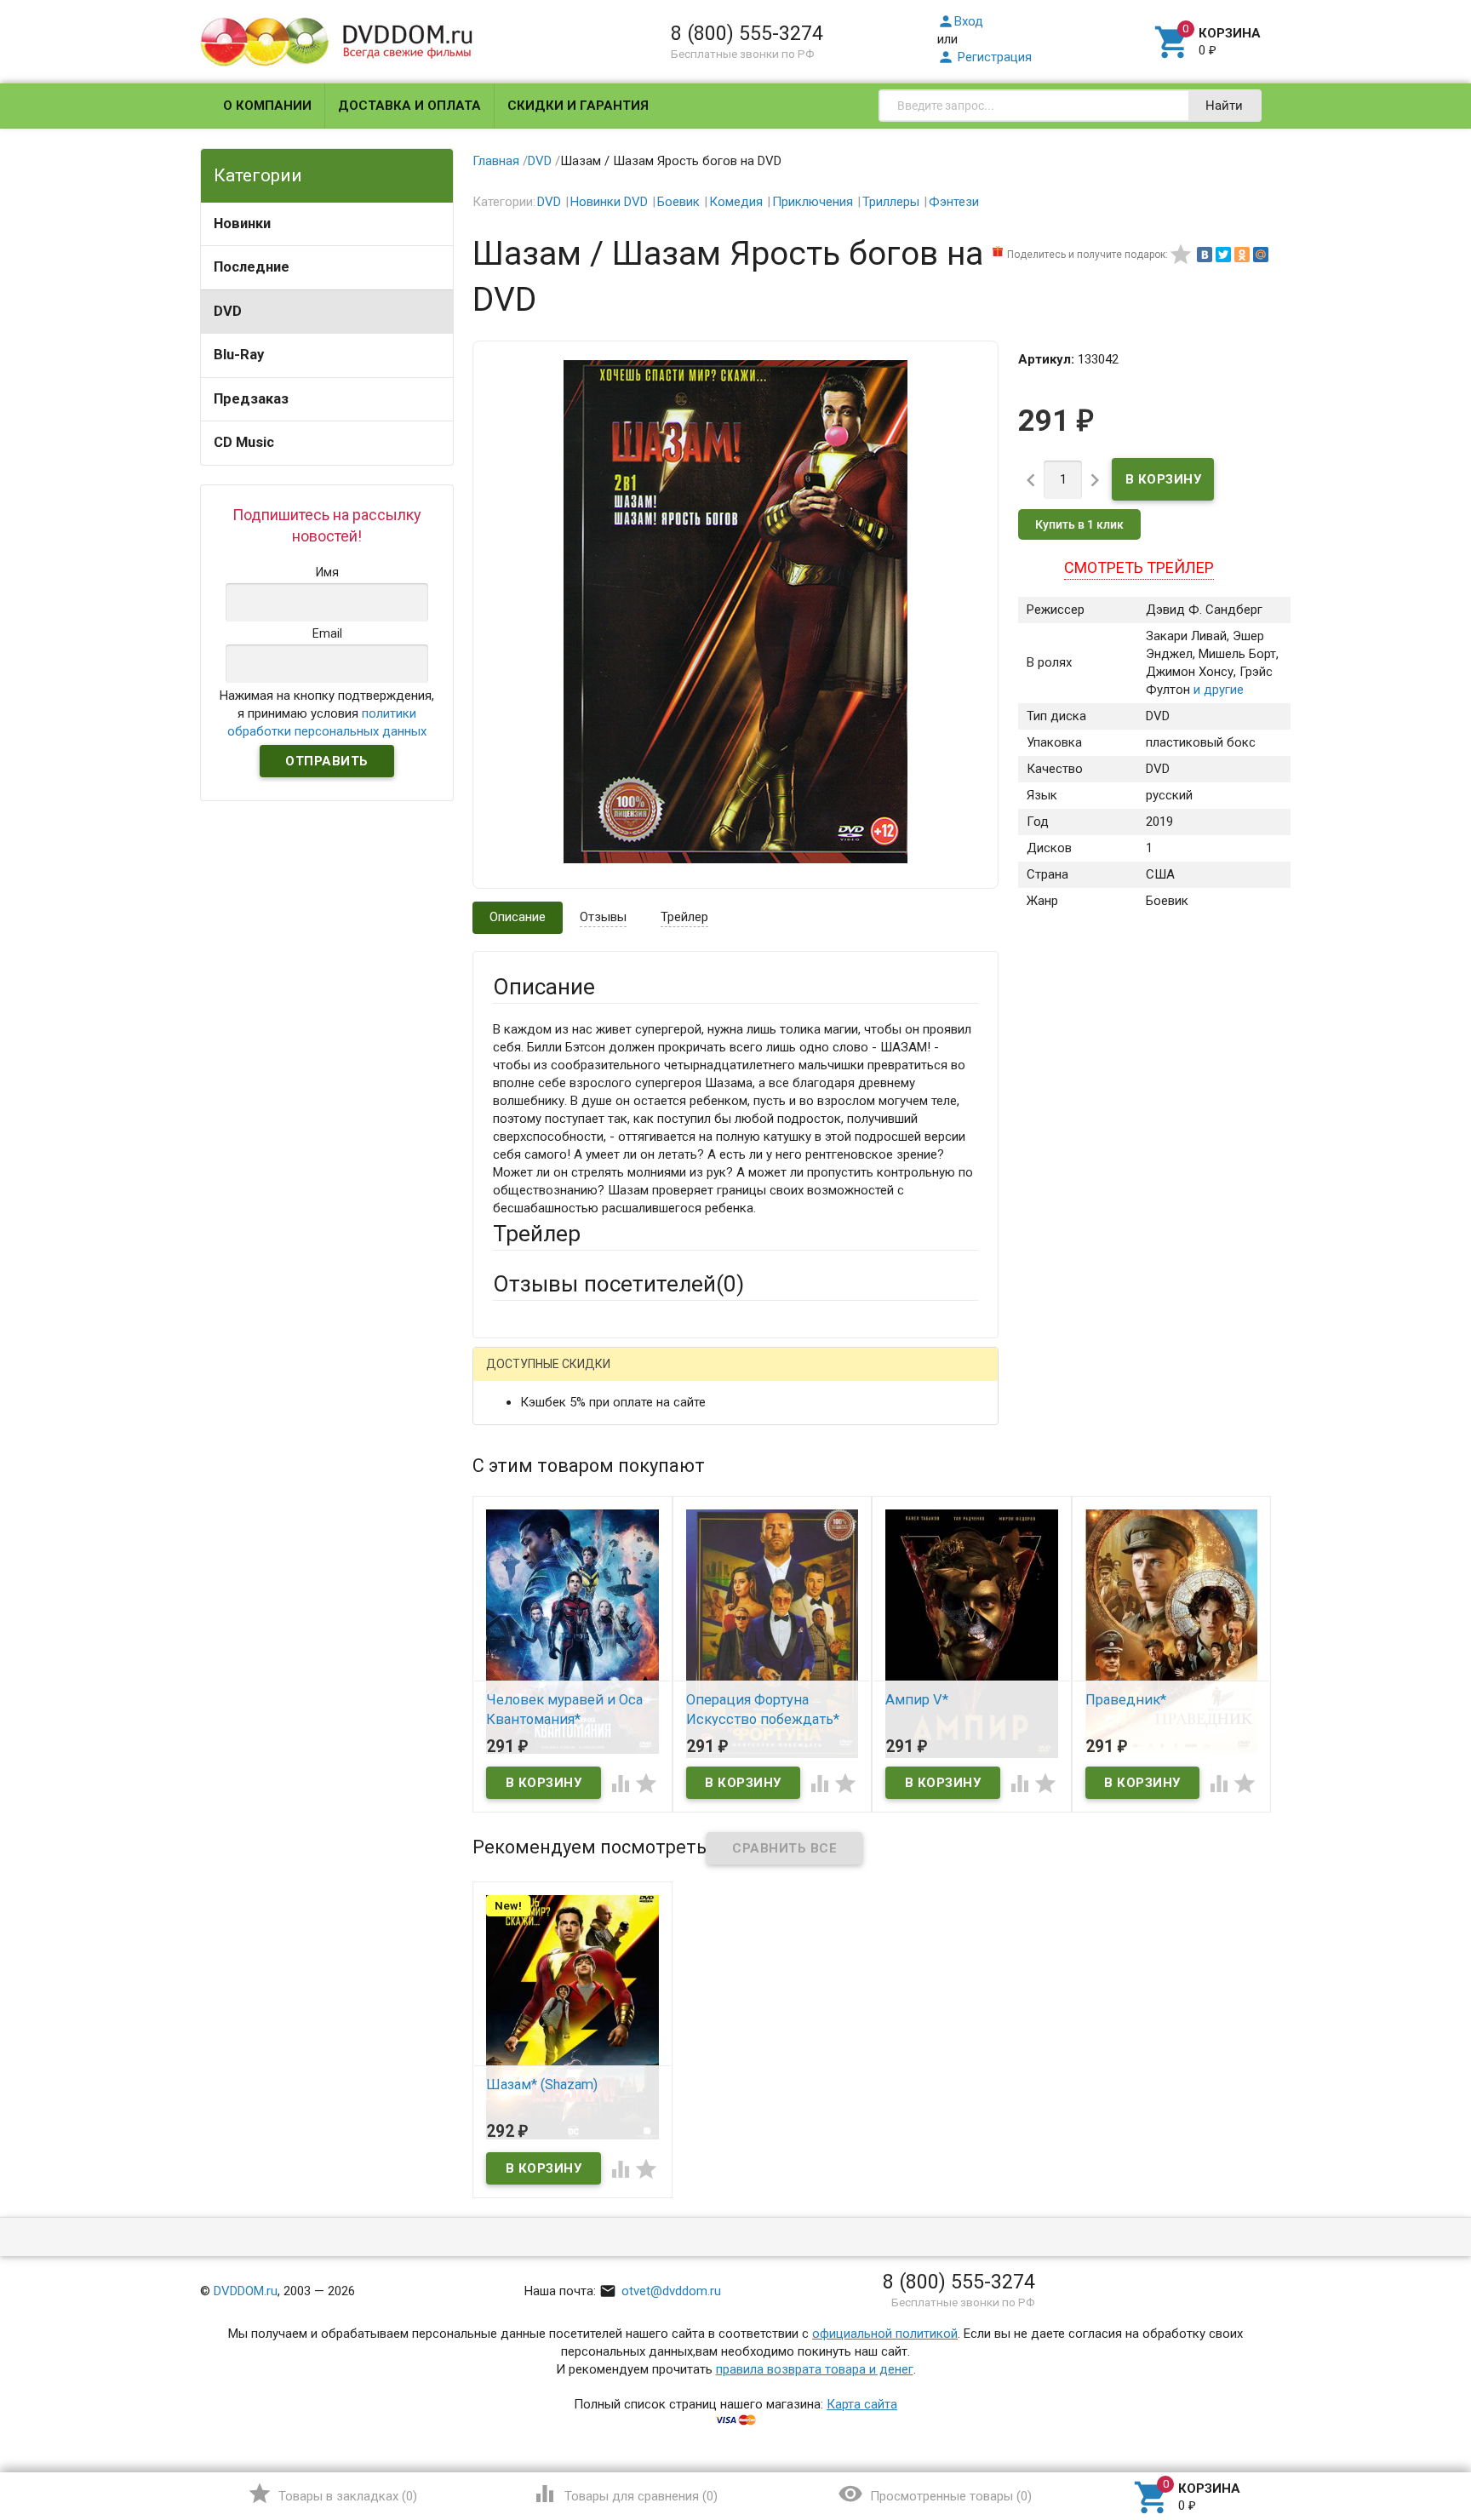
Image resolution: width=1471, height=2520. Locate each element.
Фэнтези (954, 202)
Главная (496, 161)
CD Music (244, 442)
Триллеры (891, 202)
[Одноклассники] (1242, 255)
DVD (228, 311)
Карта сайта (862, 2404)
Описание (518, 917)
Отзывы (603, 917)
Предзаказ (251, 399)
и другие (1217, 690)
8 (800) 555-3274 (747, 33)
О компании (267, 106)
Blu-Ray (239, 355)
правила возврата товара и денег (815, 2369)
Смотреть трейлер (1139, 567)
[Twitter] (1223, 255)
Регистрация (984, 57)
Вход (960, 21)
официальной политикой (885, 2334)
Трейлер (684, 917)
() (332, 2494)
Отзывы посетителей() (618, 1284)
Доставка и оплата (409, 106)
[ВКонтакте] (1205, 255)
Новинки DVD (609, 202)
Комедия (736, 202)
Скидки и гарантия (578, 106)
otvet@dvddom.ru (660, 2291)
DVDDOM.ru (246, 2291)
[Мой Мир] (1261, 255)
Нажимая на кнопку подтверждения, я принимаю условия (327, 713)
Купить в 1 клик (1079, 524)
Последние (252, 267)
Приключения (813, 202)
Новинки (242, 223)
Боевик (678, 202)
